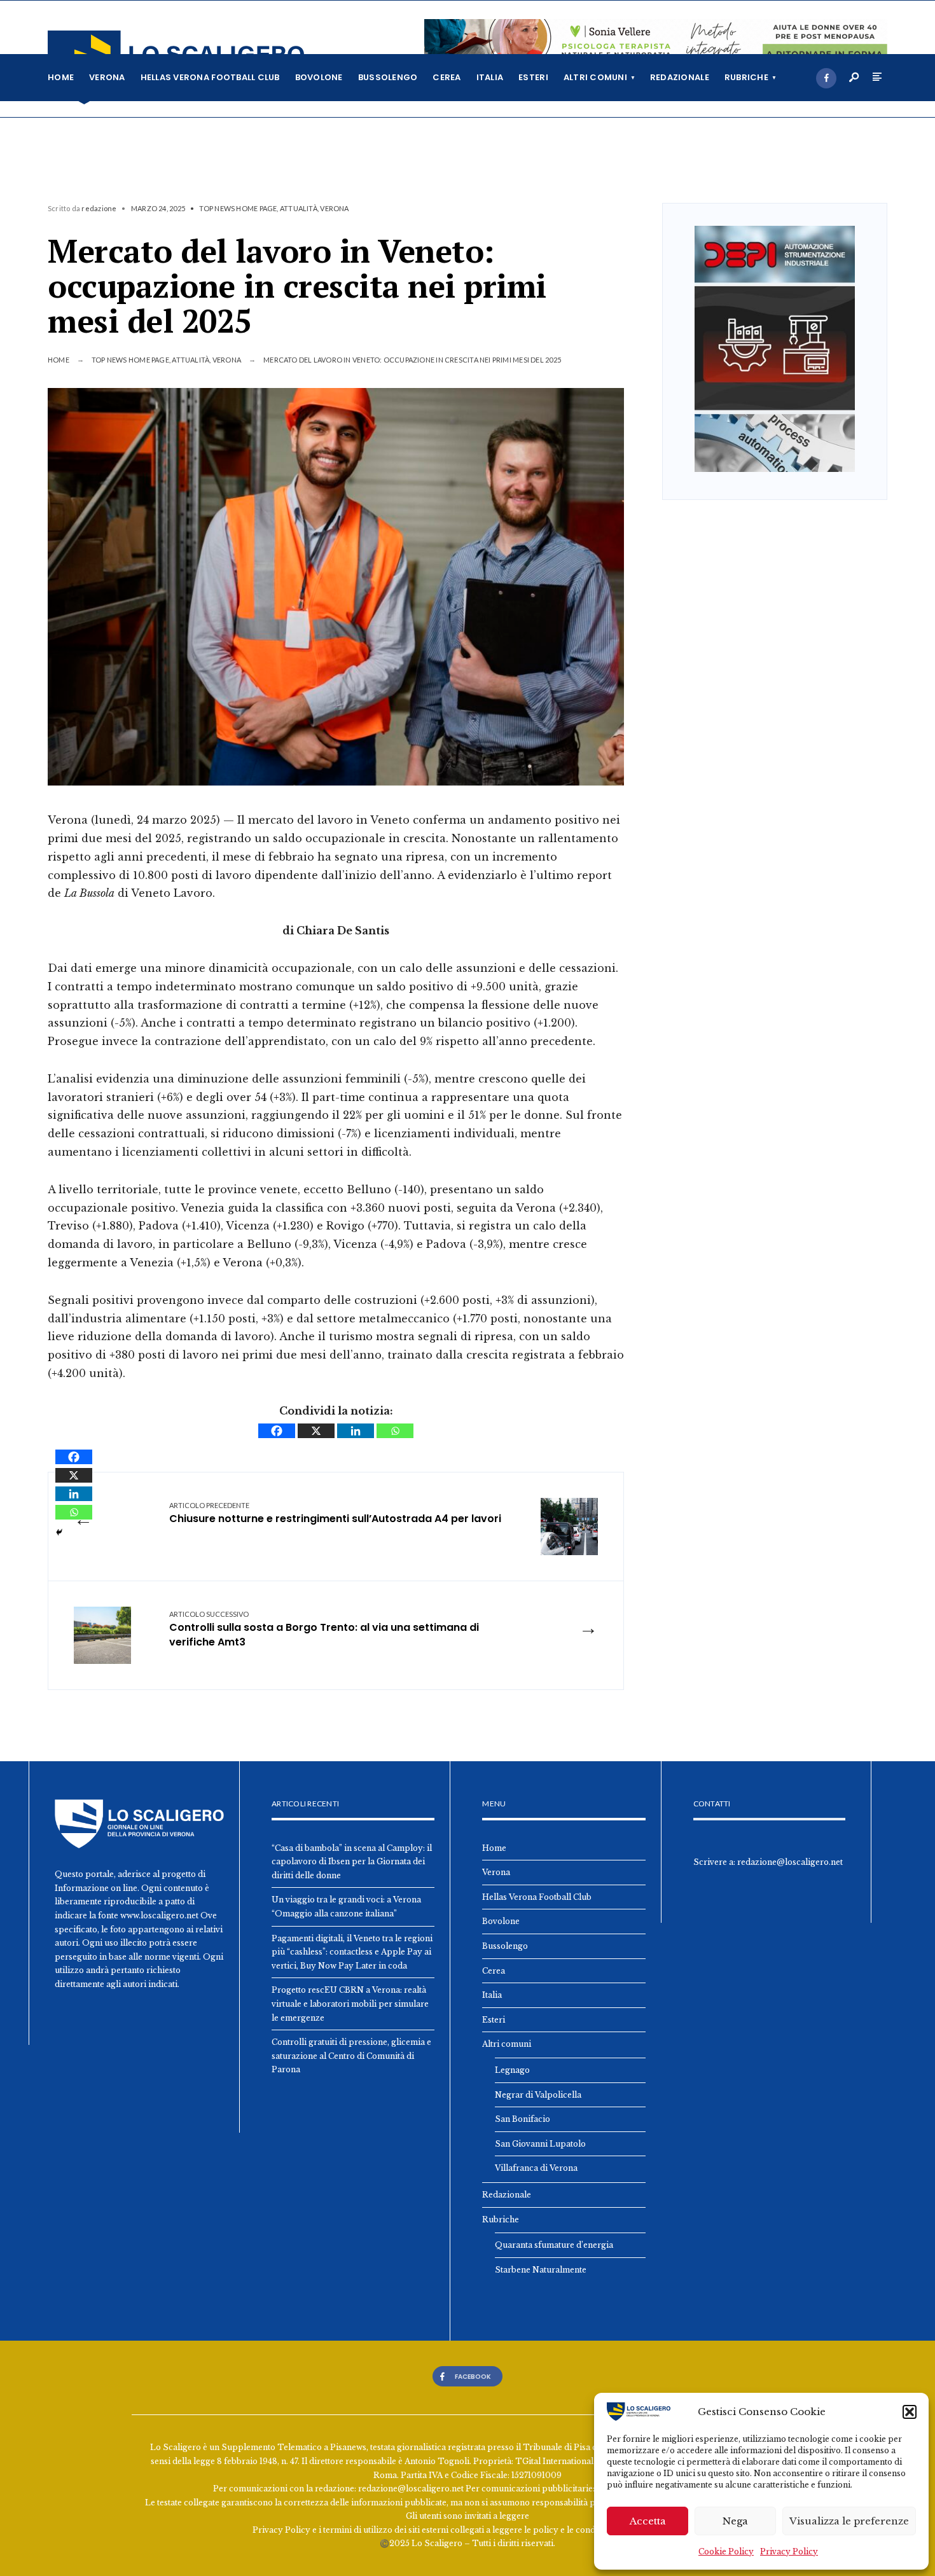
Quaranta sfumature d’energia (554, 2245)
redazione (99, 208)
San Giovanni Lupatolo (540, 2144)
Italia (490, 77)
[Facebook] (826, 78)
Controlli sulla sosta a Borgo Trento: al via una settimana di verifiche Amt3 (324, 1630)
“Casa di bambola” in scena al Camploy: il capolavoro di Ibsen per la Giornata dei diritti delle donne (352, 1862)
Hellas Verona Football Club (210, 77)
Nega (735, 2521)
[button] (910, 2412)
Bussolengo (388, 77)
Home (61, 77)
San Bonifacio (523, 2119)
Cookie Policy (726, 2552)
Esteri (533, 77)
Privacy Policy (789, 2552)
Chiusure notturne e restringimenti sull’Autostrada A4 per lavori (335, 1513)
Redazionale (680, 77)
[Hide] (59, 1532)
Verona (107, 77)
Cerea (447, 77)
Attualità (299, 208)
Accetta (648, 2521)
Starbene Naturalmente (541, 2270)
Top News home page (238, 208)
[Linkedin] (356, 1431)
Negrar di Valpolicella (538, 2095)
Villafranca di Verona (536, 2168)
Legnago (512, 2070)
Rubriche (746, 77)
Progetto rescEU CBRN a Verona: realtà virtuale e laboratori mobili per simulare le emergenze (350, 2004)
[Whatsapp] (395, 1431)
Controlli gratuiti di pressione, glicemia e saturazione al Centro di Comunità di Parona (351, 2056)
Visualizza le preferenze (849, 2521)
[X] (316, 1431)
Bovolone (319, 77)
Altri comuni (595, 77)
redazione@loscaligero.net (790, 1862)
